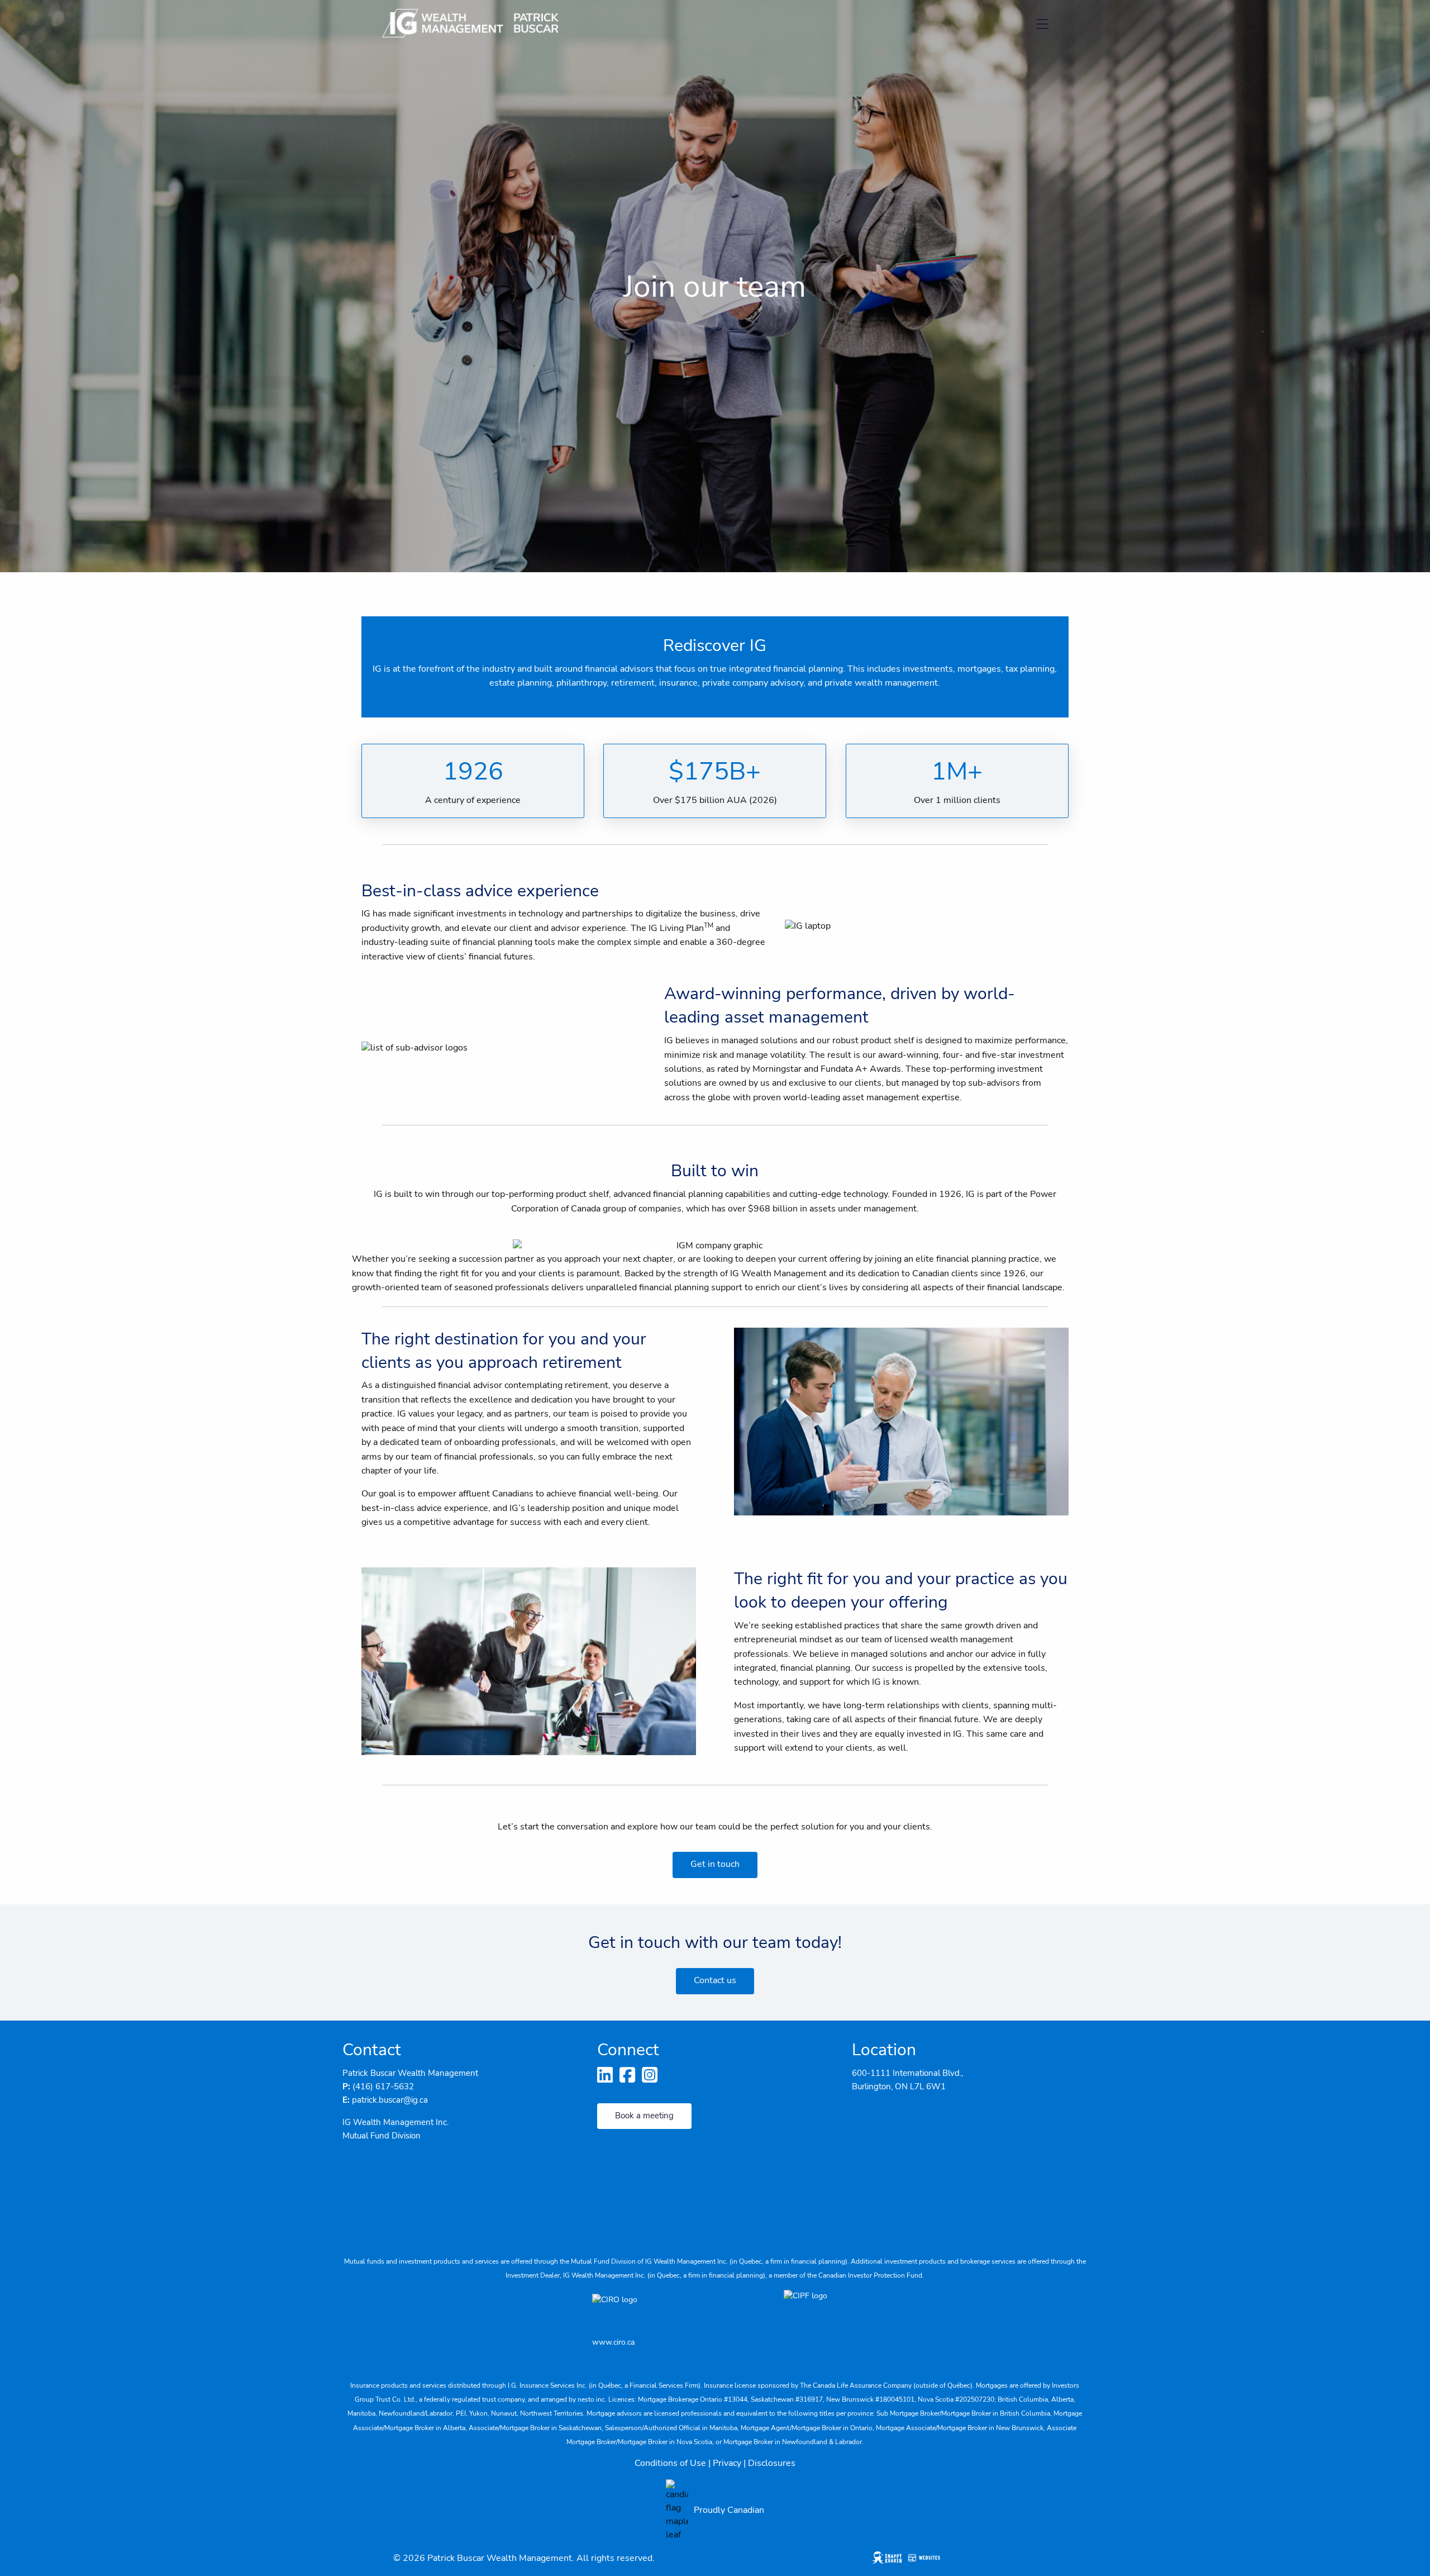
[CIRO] (654, 2309)
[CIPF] (811, 2309)
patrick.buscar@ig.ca (390, 2100)
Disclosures (772, 2463)
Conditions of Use (670, 2463)
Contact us (715, 1980)
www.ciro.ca (613, 2342)
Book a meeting (644, 2116)
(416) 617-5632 (383, 2087)
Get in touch (715, 1864)
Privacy (727, 2463)
